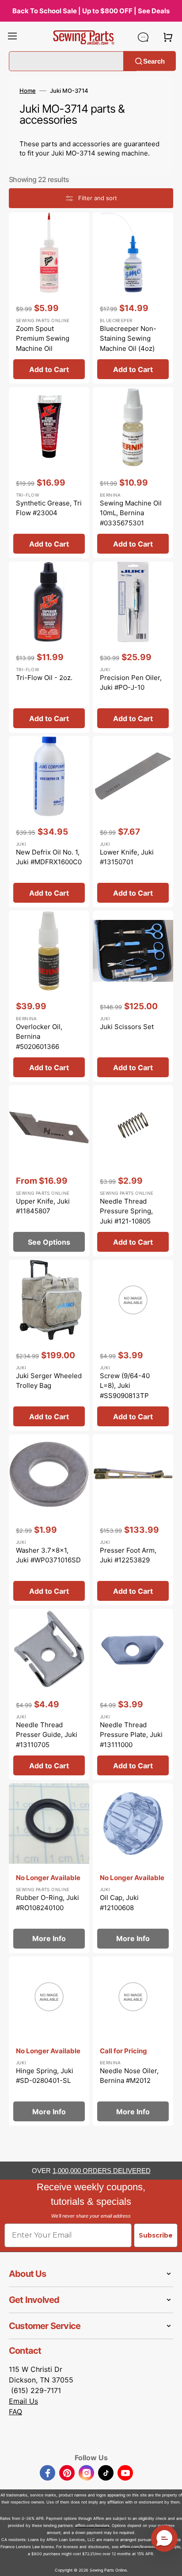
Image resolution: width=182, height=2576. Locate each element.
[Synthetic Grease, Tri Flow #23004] (49, 473)
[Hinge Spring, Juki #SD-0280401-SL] (49, 2041)
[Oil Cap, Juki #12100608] (133, 1868)
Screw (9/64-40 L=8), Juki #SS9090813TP (125, 1386)
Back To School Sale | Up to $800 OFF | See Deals (91, 11)
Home (28, 91)
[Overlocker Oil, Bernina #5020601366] (49, 996)
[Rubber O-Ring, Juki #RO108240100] (49, 1868)
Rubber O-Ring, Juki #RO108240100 (47, 1903)
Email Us (23, 2401)
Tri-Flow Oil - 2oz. (44, 678)
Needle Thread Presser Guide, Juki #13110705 (47, 1735)
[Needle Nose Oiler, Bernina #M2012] (133, 2041)
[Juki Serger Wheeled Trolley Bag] (49, 1345)
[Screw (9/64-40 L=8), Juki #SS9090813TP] (133, 1345)
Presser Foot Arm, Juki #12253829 (128, 1555)
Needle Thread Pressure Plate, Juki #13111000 (131, 1735)
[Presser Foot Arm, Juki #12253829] (133, 1520)
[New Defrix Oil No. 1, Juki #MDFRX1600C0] (49, 822)
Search (154, 61)
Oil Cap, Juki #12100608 (119, 1903)
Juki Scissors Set (127, 1027)
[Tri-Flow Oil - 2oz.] (49, 647)
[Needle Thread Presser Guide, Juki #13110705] (49, 1694)
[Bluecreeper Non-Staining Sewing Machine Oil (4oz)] (133, 298)
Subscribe (156, 2235)
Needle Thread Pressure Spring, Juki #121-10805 (126, 1211)
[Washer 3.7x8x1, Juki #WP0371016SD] (49, 1520)
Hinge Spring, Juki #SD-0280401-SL (45, 2076)
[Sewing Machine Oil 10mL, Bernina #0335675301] (133, 473)
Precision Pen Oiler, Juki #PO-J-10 (131, 683)
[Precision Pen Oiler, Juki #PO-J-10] (133, 647)
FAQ (15, 2412)
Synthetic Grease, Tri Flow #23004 (49, 508)
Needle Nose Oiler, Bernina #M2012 (129, 2076)
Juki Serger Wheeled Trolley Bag (49, 1381)
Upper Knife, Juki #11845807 (43, 1206)
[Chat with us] (143, 37)
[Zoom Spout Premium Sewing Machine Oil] (49, 298)
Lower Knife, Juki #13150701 (127, 857)
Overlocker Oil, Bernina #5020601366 (39, 1037)
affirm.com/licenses (138, 2547)
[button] (12, 37)
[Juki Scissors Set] (133, 996)
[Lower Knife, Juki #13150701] (133, 822)
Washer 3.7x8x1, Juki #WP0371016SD (48, 1555)
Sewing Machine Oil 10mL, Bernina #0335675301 (131, 513)
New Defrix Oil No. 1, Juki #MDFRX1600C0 (49, 857)
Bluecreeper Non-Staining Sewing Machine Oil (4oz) (128, 338)
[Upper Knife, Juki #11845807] (49, 1171)
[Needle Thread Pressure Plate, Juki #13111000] (133, 1694)
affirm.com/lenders (92, 2525)
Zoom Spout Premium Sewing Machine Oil (43, 338)
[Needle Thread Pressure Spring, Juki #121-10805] (133, 1171)
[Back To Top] (169, 2563)
